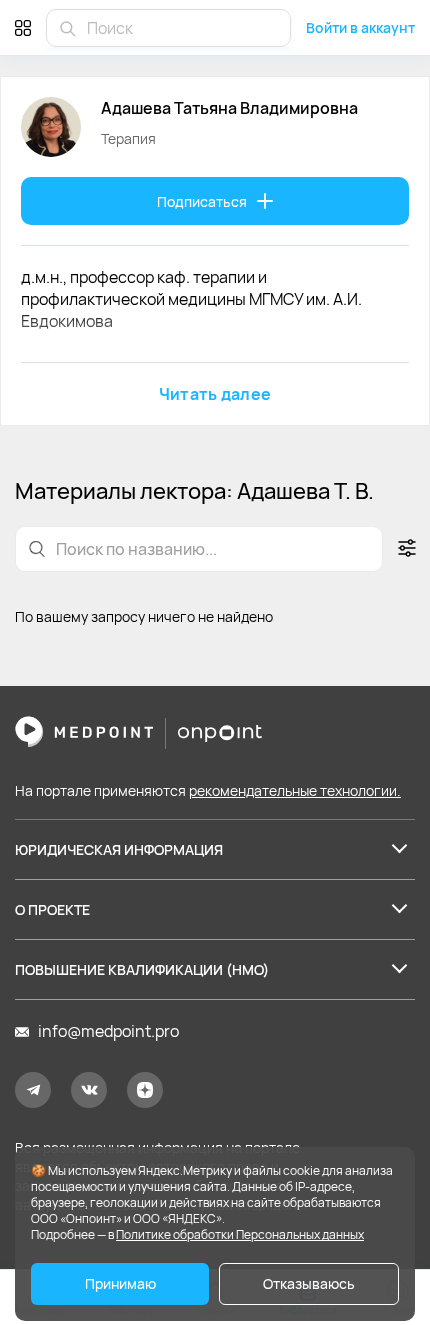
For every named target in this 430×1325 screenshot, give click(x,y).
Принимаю (120, 1283)
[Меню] (23, 27)
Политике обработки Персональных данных (240, 1234)
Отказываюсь (309, 1283)
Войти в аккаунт (360, 27)
